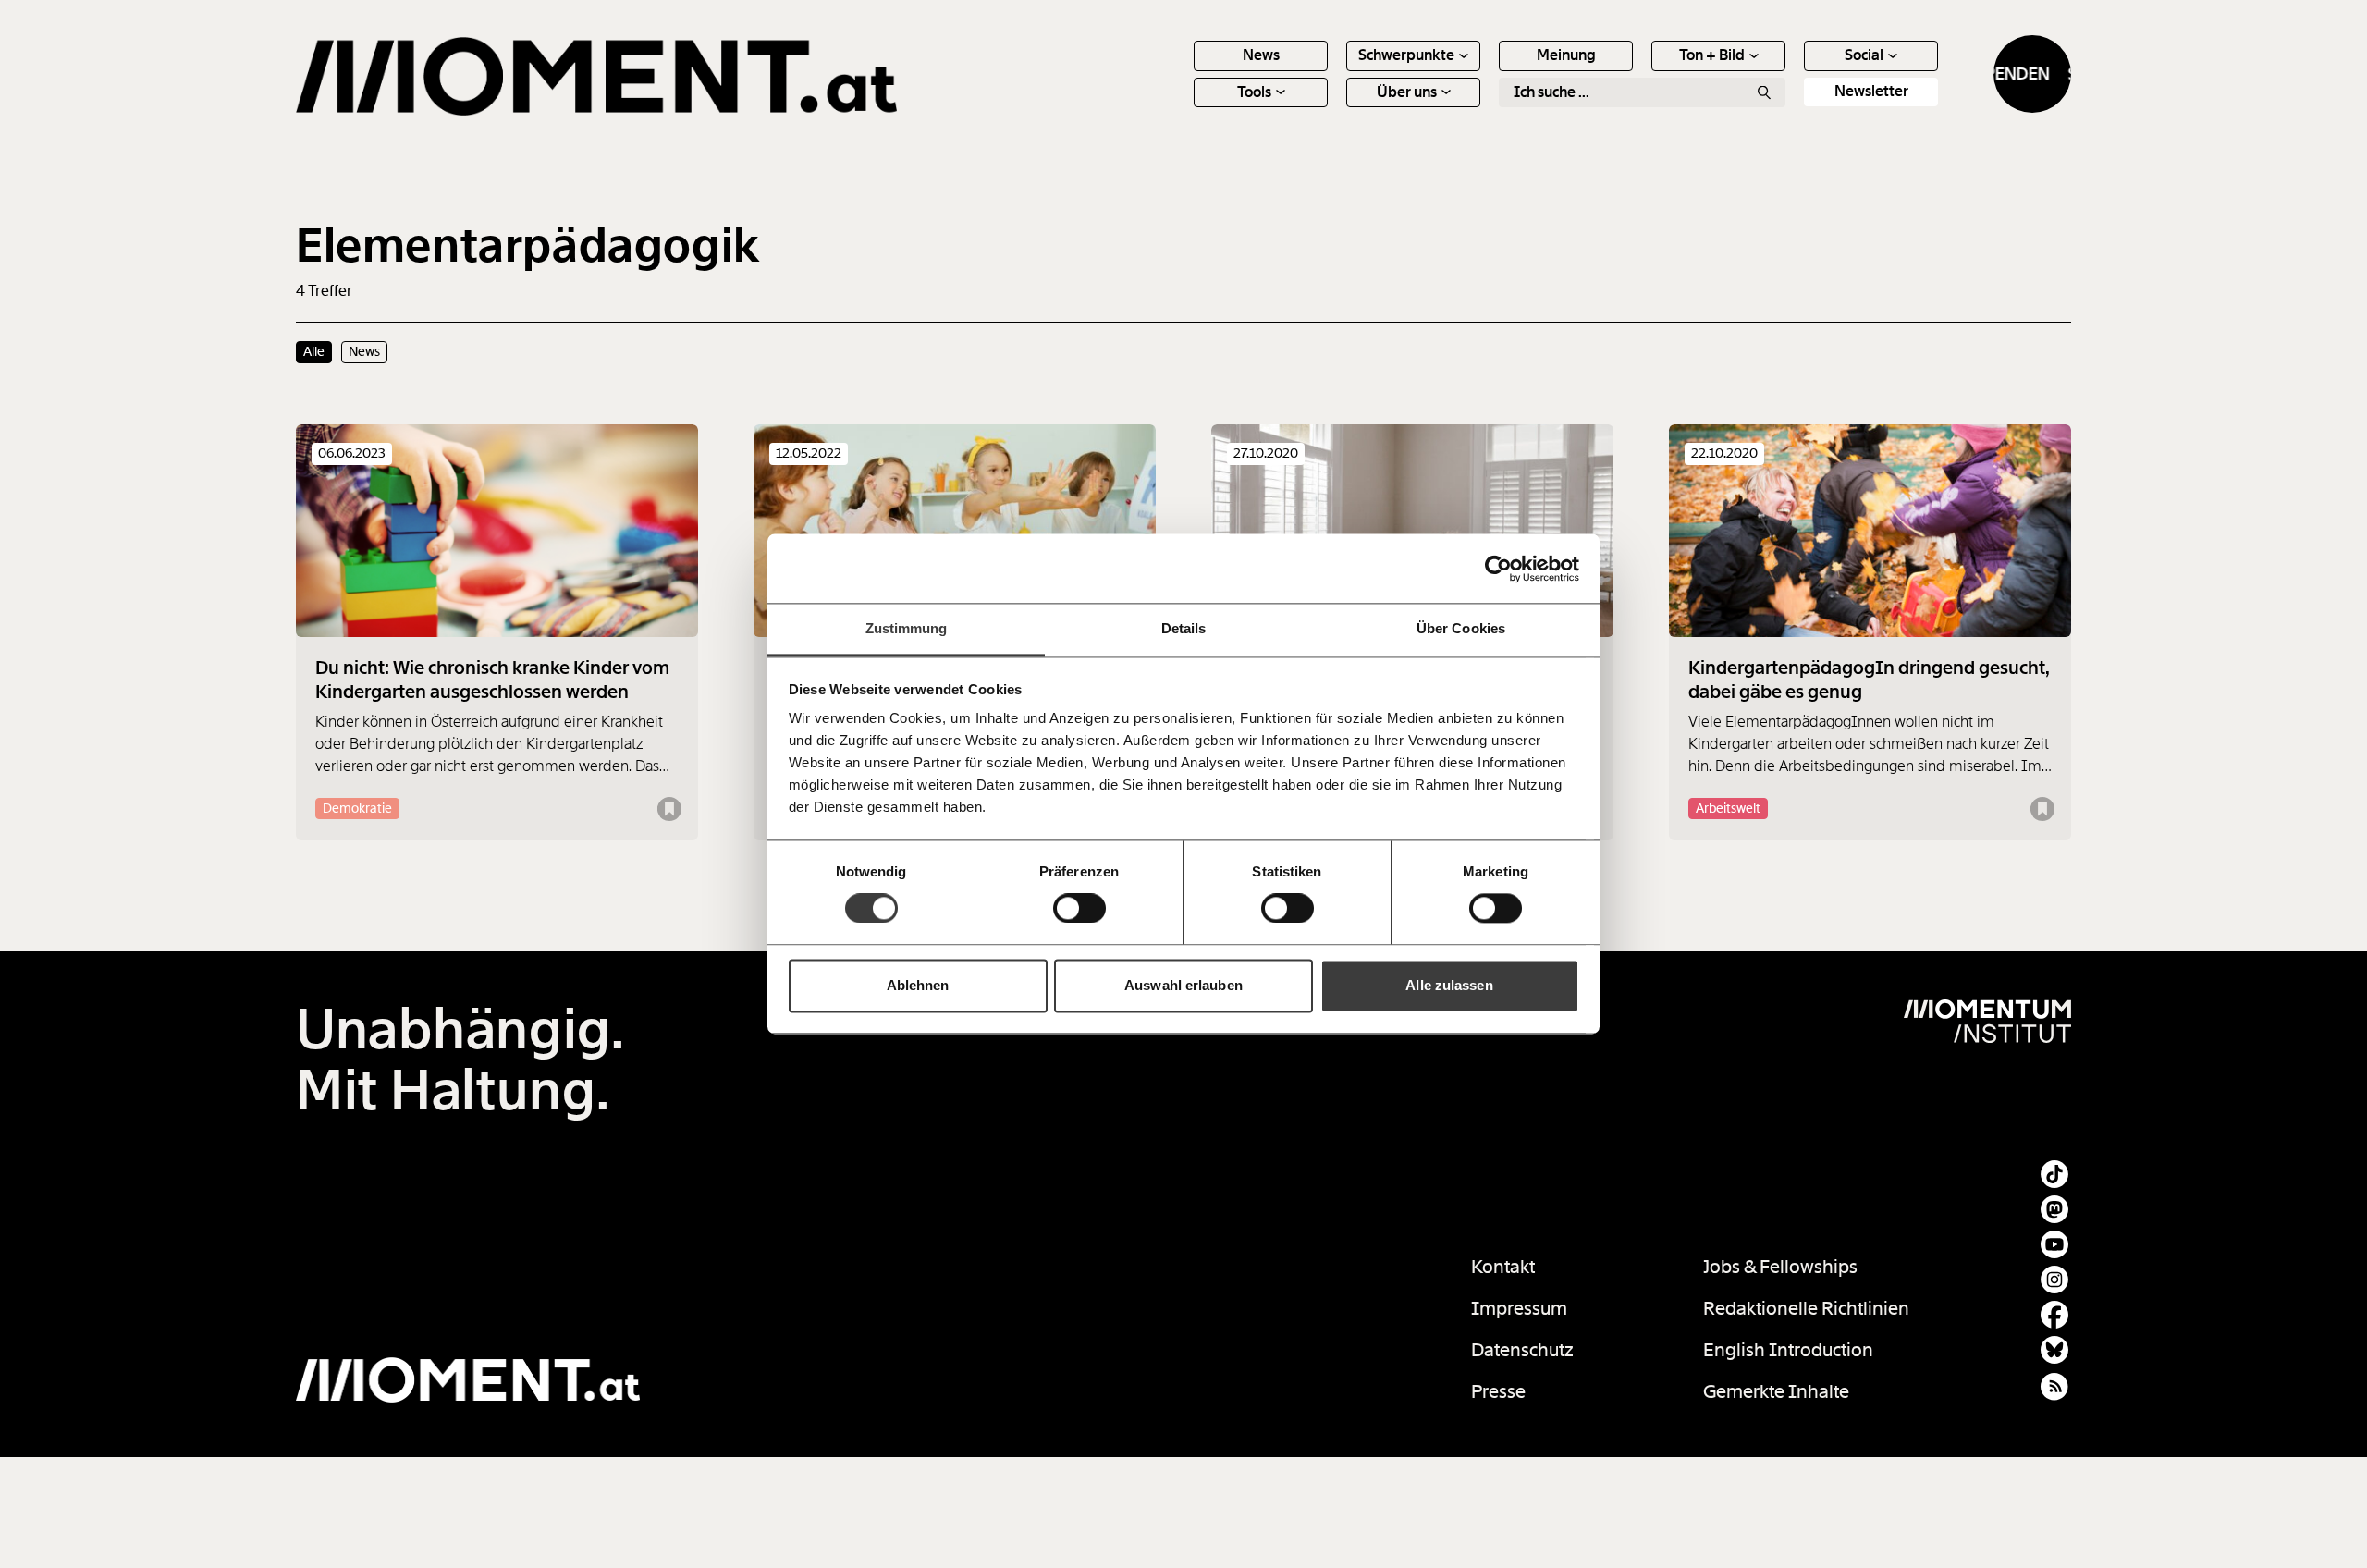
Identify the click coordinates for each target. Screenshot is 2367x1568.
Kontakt (1503, 1267)
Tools (1254, 92)
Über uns (1407, 92)
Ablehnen (918, 985)
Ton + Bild (1712, 55)
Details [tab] (1184, 628)
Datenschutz (1522, 1350)
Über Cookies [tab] (1461, 628)
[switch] (1079, 909)
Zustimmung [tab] (907, 628)
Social (1864, 55)
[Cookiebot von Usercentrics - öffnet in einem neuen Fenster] (1498, 569)
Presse (1498, 1391)
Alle (314, 351)
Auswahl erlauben (1183, 985)
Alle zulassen (1449, 985)
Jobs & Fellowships (1780, 1267)
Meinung (1566, 55)
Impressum (1519, 1308)
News (1261, 55)
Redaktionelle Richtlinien (1806, 1308)
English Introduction (1788, 1350)
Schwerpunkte (1406, 55)
